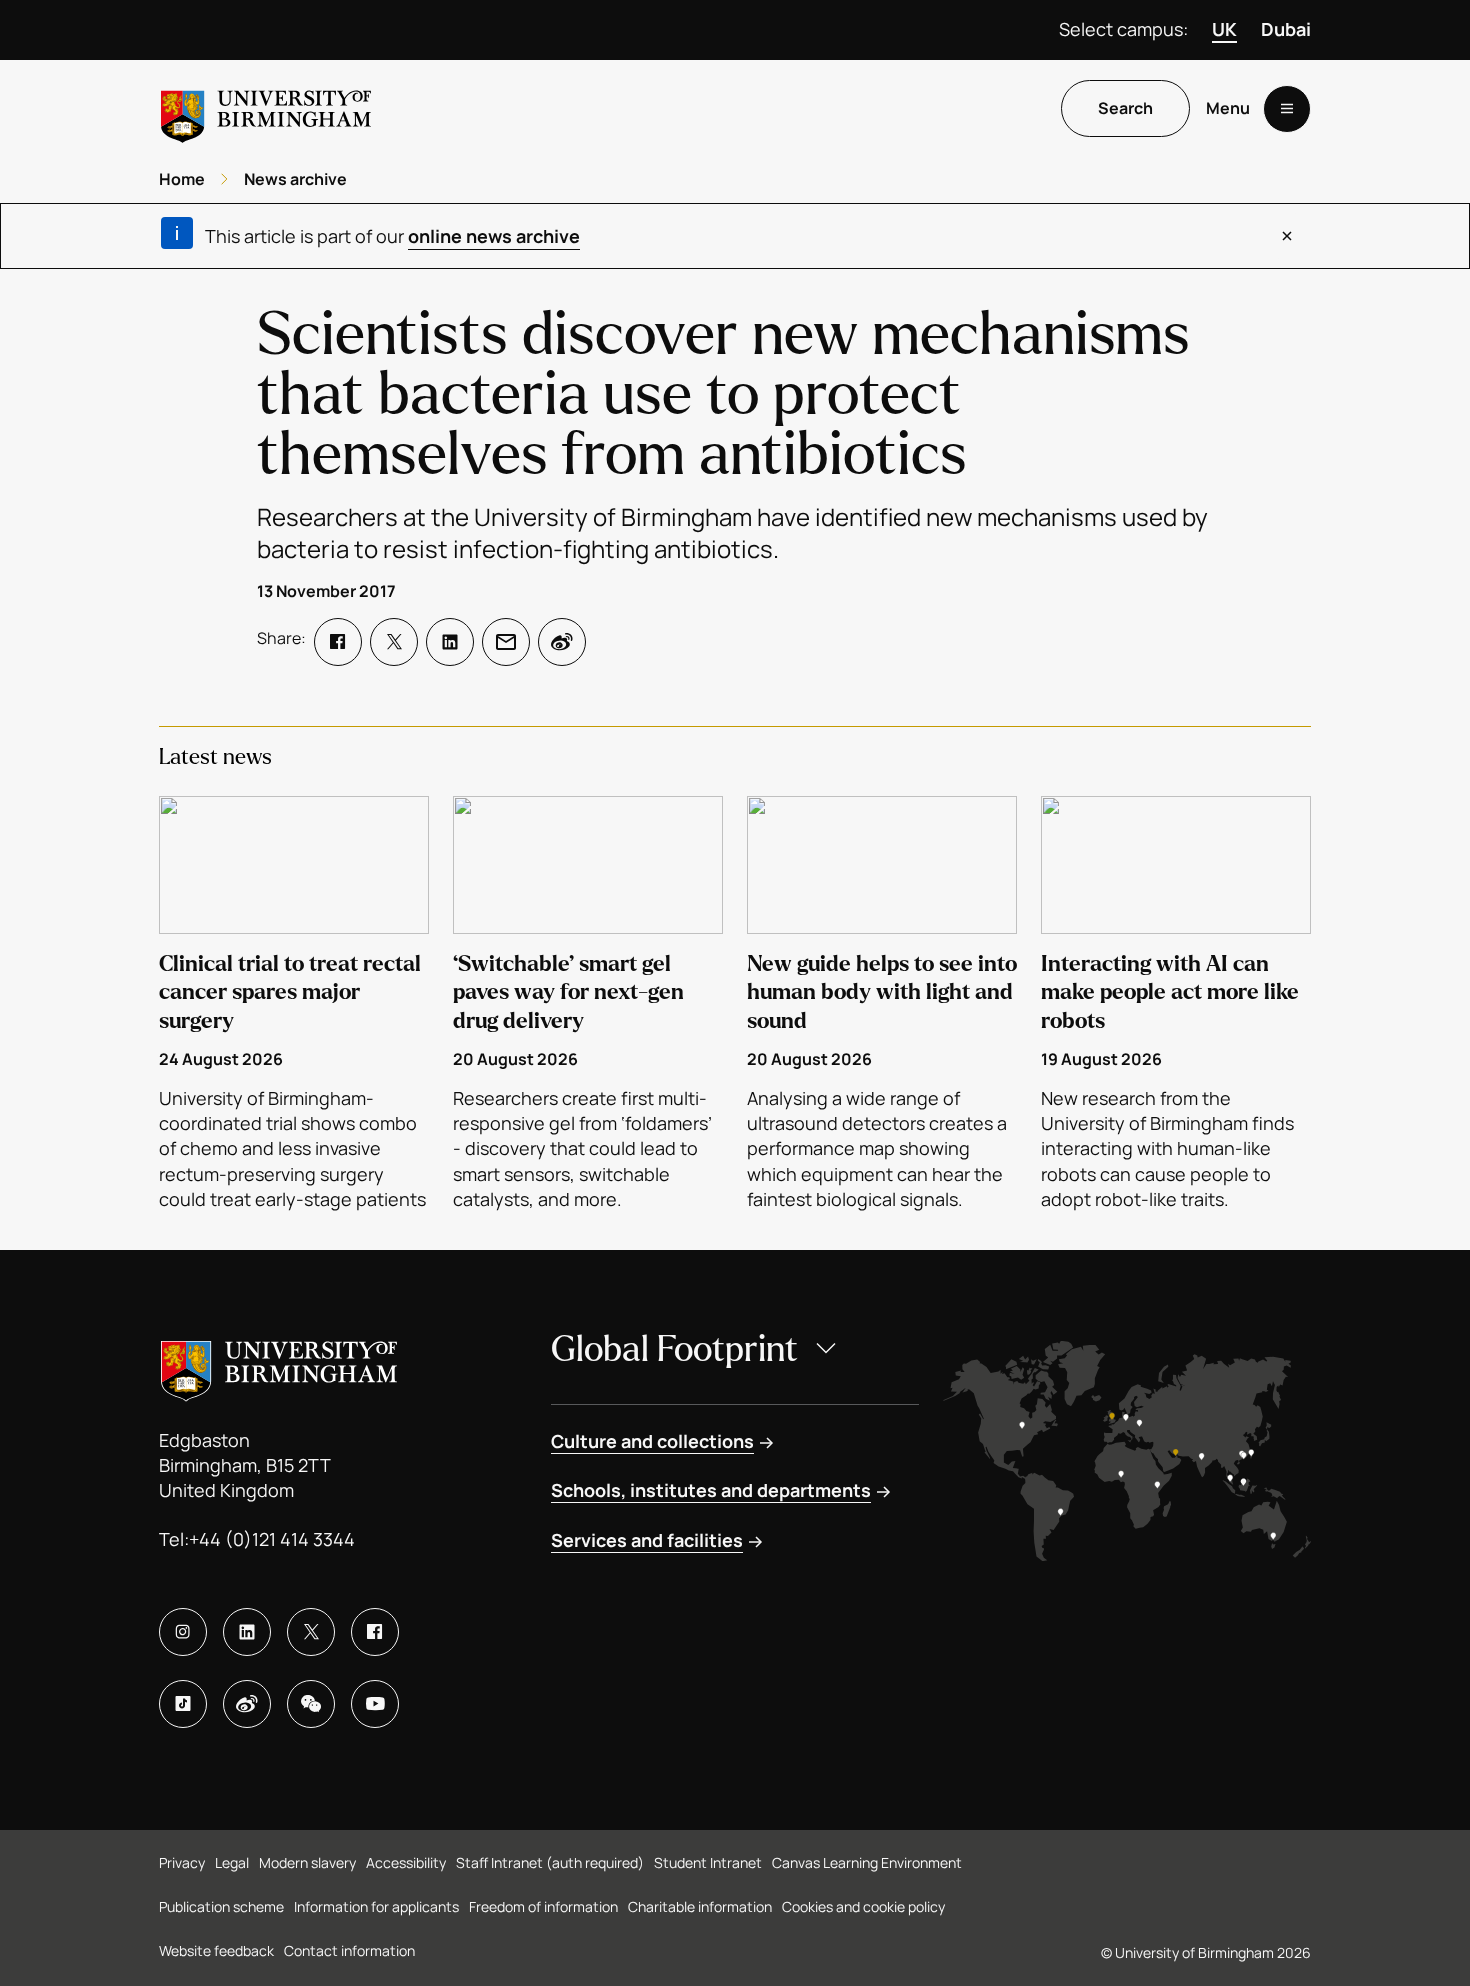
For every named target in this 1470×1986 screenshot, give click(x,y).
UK (1224, 29)
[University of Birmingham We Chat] (311, 1704)
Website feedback (216, 1950)
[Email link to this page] (506, 642)
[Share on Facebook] (338, 642)
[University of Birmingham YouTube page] (375, 1704)
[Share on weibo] (562, 642)
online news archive (494, 236)
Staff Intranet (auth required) (550, 1862)
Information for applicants (376, 1906)
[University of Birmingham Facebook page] (375, 1632)
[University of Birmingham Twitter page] (311, 1632)
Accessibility (406, 1862)
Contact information (349, 1950)
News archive (295, 179)
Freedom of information (543, 1906)
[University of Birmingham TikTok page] (183, 1704)
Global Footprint (674, 1349)
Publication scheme (221, 1906)
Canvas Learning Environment (867, 1862)
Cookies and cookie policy (863, 1906)
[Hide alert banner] (1287, 236)
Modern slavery (307, 1862)
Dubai (1286, 29)
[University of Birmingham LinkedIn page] (247, 1632)
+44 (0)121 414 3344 (272, 1539)
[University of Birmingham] (266, 108)
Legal (232, 1862)
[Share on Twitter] (394, 642)
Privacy (182, 1862)
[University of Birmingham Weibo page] (247, 1704)
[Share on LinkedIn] (450, 642)
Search (1125, 109)
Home (182, 179)
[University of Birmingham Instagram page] (183, 1632)
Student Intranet (708, 1862)
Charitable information (700, 1906)
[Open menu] (1287, 109)
